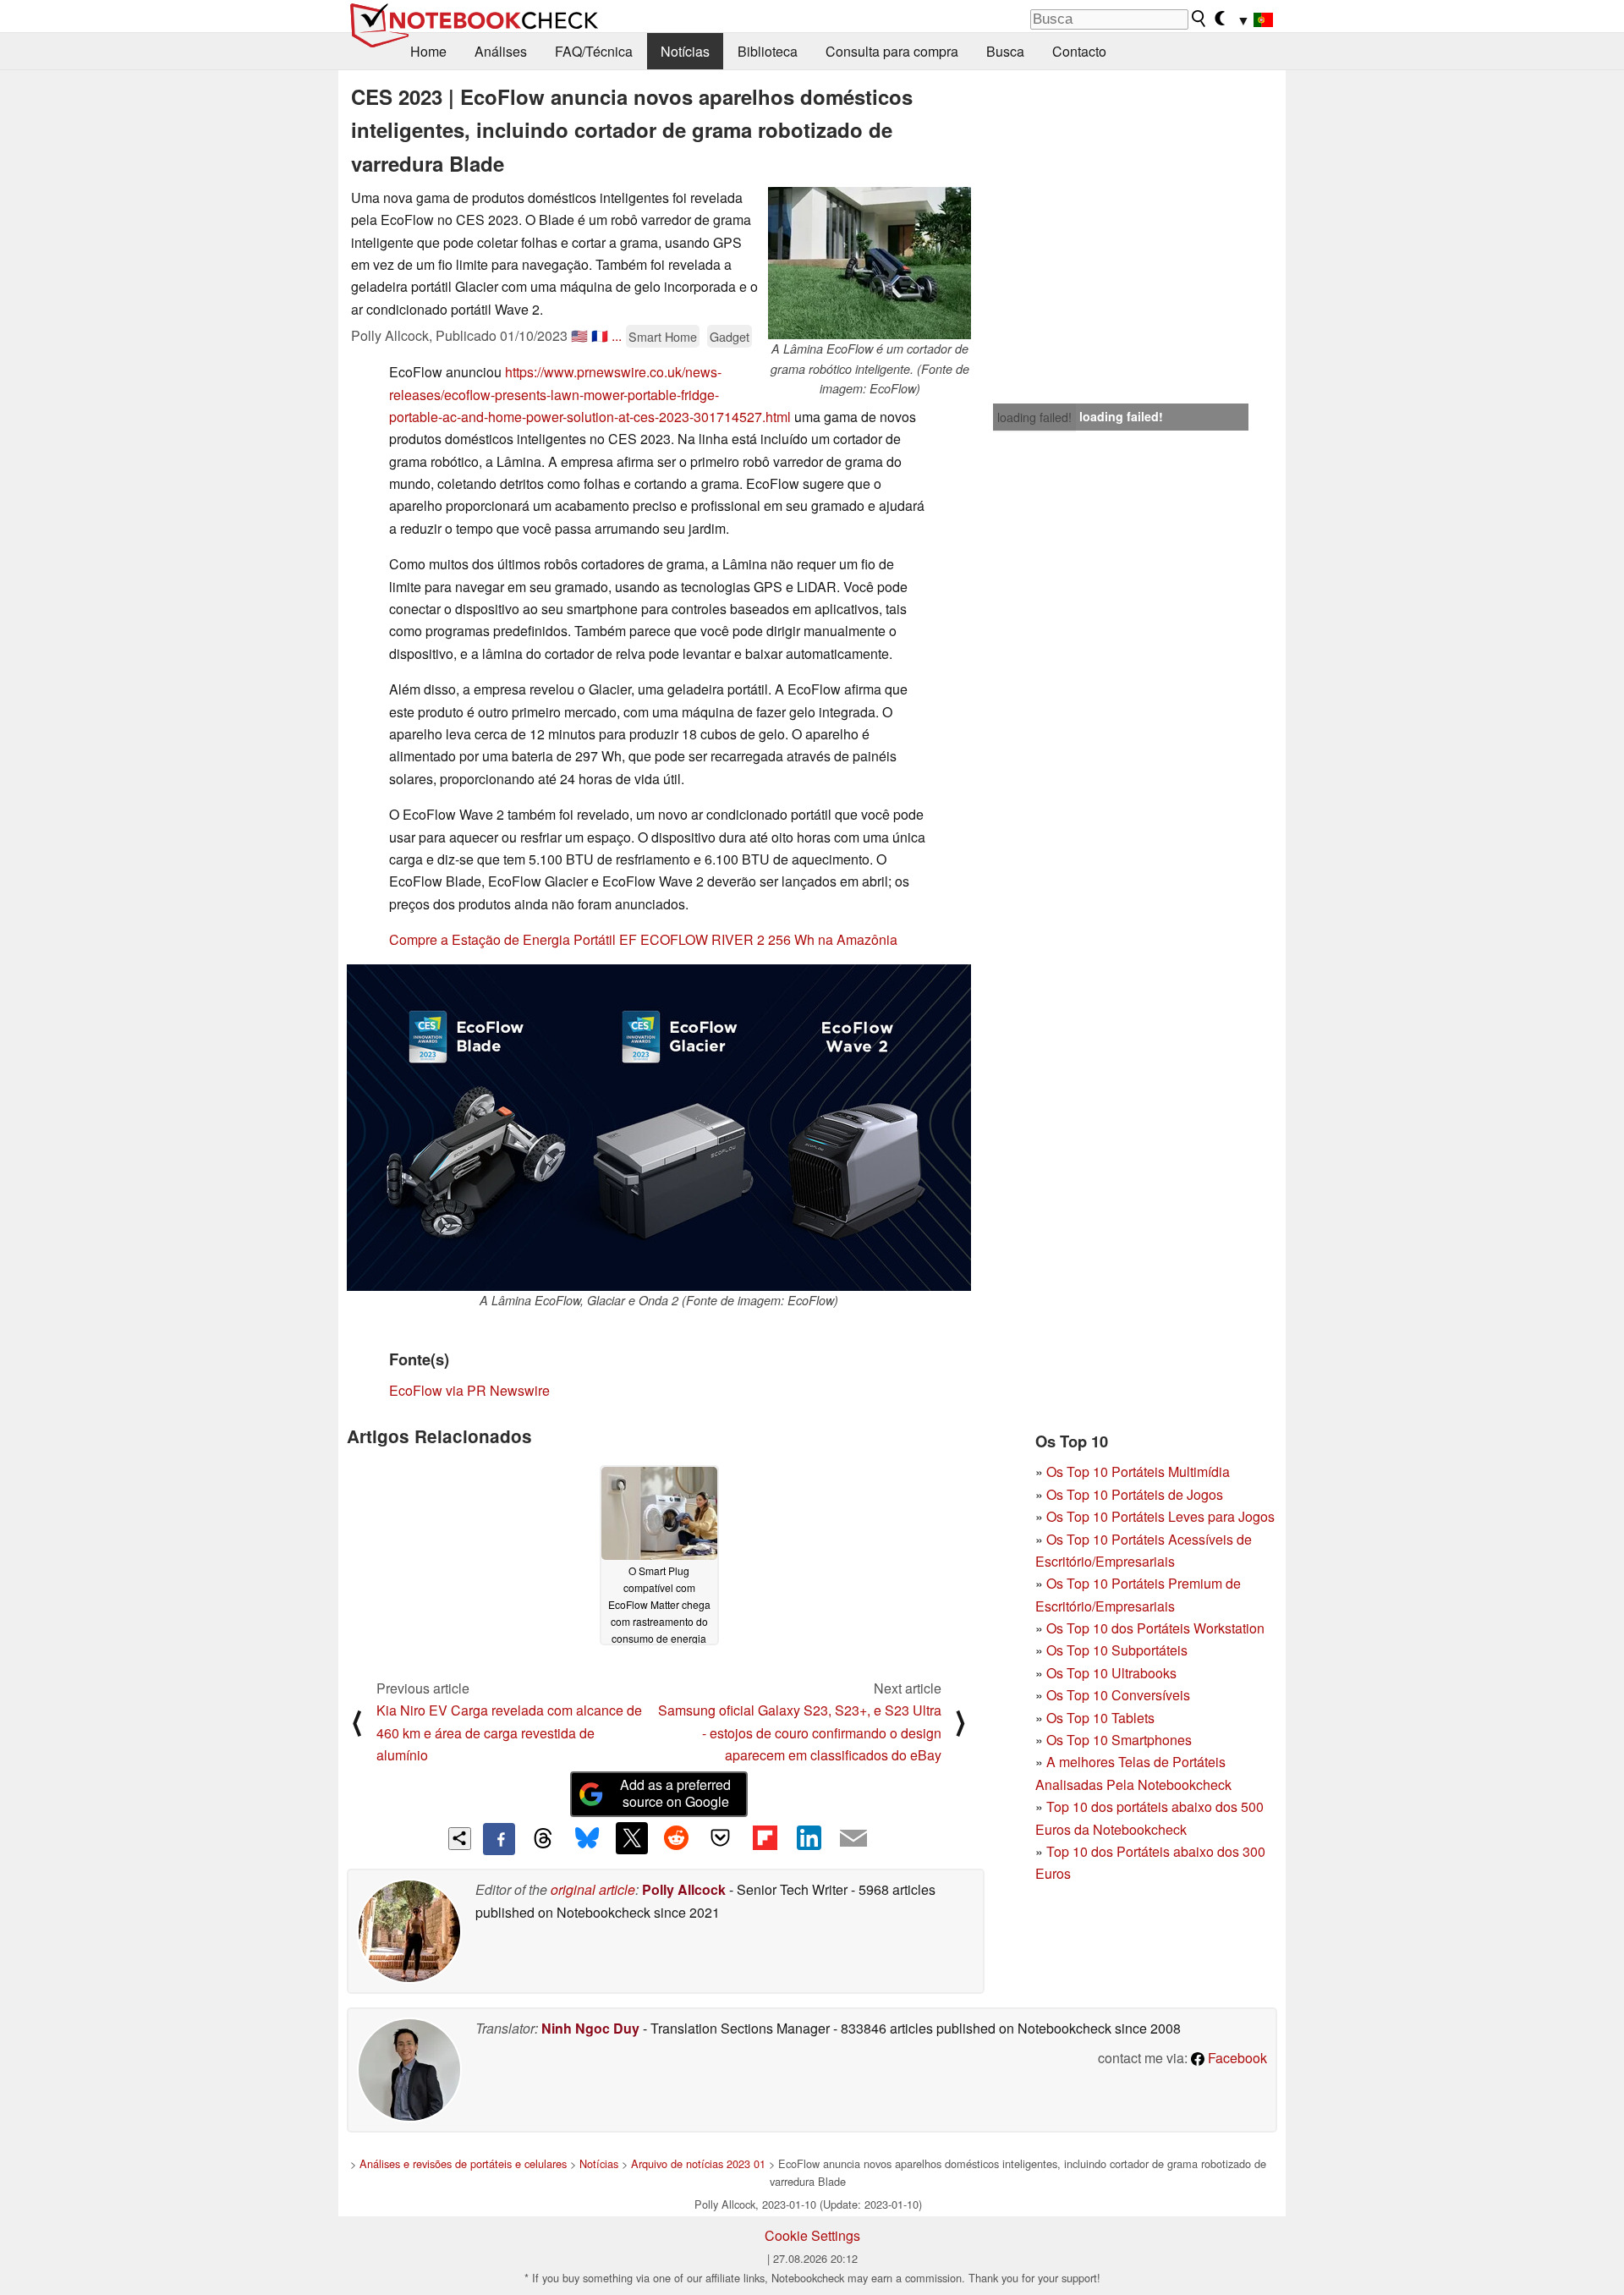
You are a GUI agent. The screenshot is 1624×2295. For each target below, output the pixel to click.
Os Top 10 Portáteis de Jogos (1135, 1494)
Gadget (730, 336)
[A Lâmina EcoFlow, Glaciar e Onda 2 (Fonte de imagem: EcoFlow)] (659, 1128)
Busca (1005, 51)
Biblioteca (768, 51)
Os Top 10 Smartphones (1119, 1740)
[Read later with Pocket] (721, 1838)
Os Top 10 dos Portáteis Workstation (1155, 1628)
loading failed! (1034, 417)
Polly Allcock (684, 1889)
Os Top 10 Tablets (1100, 1718)
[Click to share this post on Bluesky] (587, 1839)
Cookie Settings (812, 2235)
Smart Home (663, 336)
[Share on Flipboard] (765, 1838)
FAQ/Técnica (594, 51)
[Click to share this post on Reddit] (676, 1838)
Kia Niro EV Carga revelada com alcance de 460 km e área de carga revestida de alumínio (509, 1732)
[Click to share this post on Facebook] (499, 1839)
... (617, 335)
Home (428, 51)
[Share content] (460, 1839)
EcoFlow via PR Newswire (469, 1390)
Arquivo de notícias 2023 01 (698, 2163)
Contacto (1079, 51)
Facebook (1236, 2058)
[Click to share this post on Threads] (543, 1839)
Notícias (685, 51)
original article (593, 1889)
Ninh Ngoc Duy (590, 2028)
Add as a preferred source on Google (675, 1793)
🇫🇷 (600, 335)
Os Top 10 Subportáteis (1117, 1650)
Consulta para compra (892, 51)
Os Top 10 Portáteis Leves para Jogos (1160, 1516)
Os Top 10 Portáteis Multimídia (1138, 1471)
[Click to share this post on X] (632, 1838)
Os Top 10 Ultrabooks (1111, 1673)
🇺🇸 (579, 335)
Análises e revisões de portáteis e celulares (463, 2163)
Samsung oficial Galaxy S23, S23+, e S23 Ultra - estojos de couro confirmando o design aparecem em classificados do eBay (800, 1732)
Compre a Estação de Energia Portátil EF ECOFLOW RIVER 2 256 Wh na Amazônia (643, 939)
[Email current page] (853, 1839)
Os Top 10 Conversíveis (1118, 1695)
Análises (501, 51)
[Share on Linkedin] (809, 1838)
